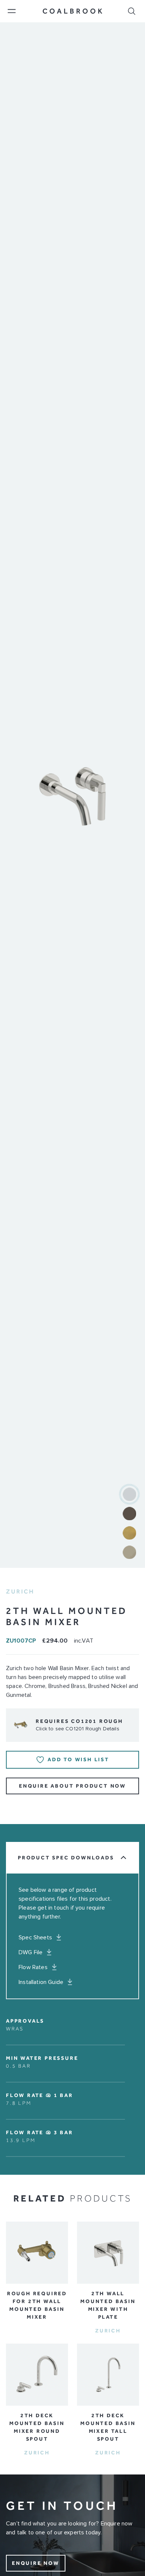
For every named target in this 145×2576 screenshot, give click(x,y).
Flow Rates (33, 1967)
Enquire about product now (72, 1786)
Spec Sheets (35, 1937)
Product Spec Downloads (66, 1858)
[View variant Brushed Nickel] (129, 1552)
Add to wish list (78, 1760)
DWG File (30, 1952)
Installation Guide (41, 1982)
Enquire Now (36, 2563)
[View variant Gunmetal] (129, 1514)
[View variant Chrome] (129, 1494)
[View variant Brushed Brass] (129, 1533)
